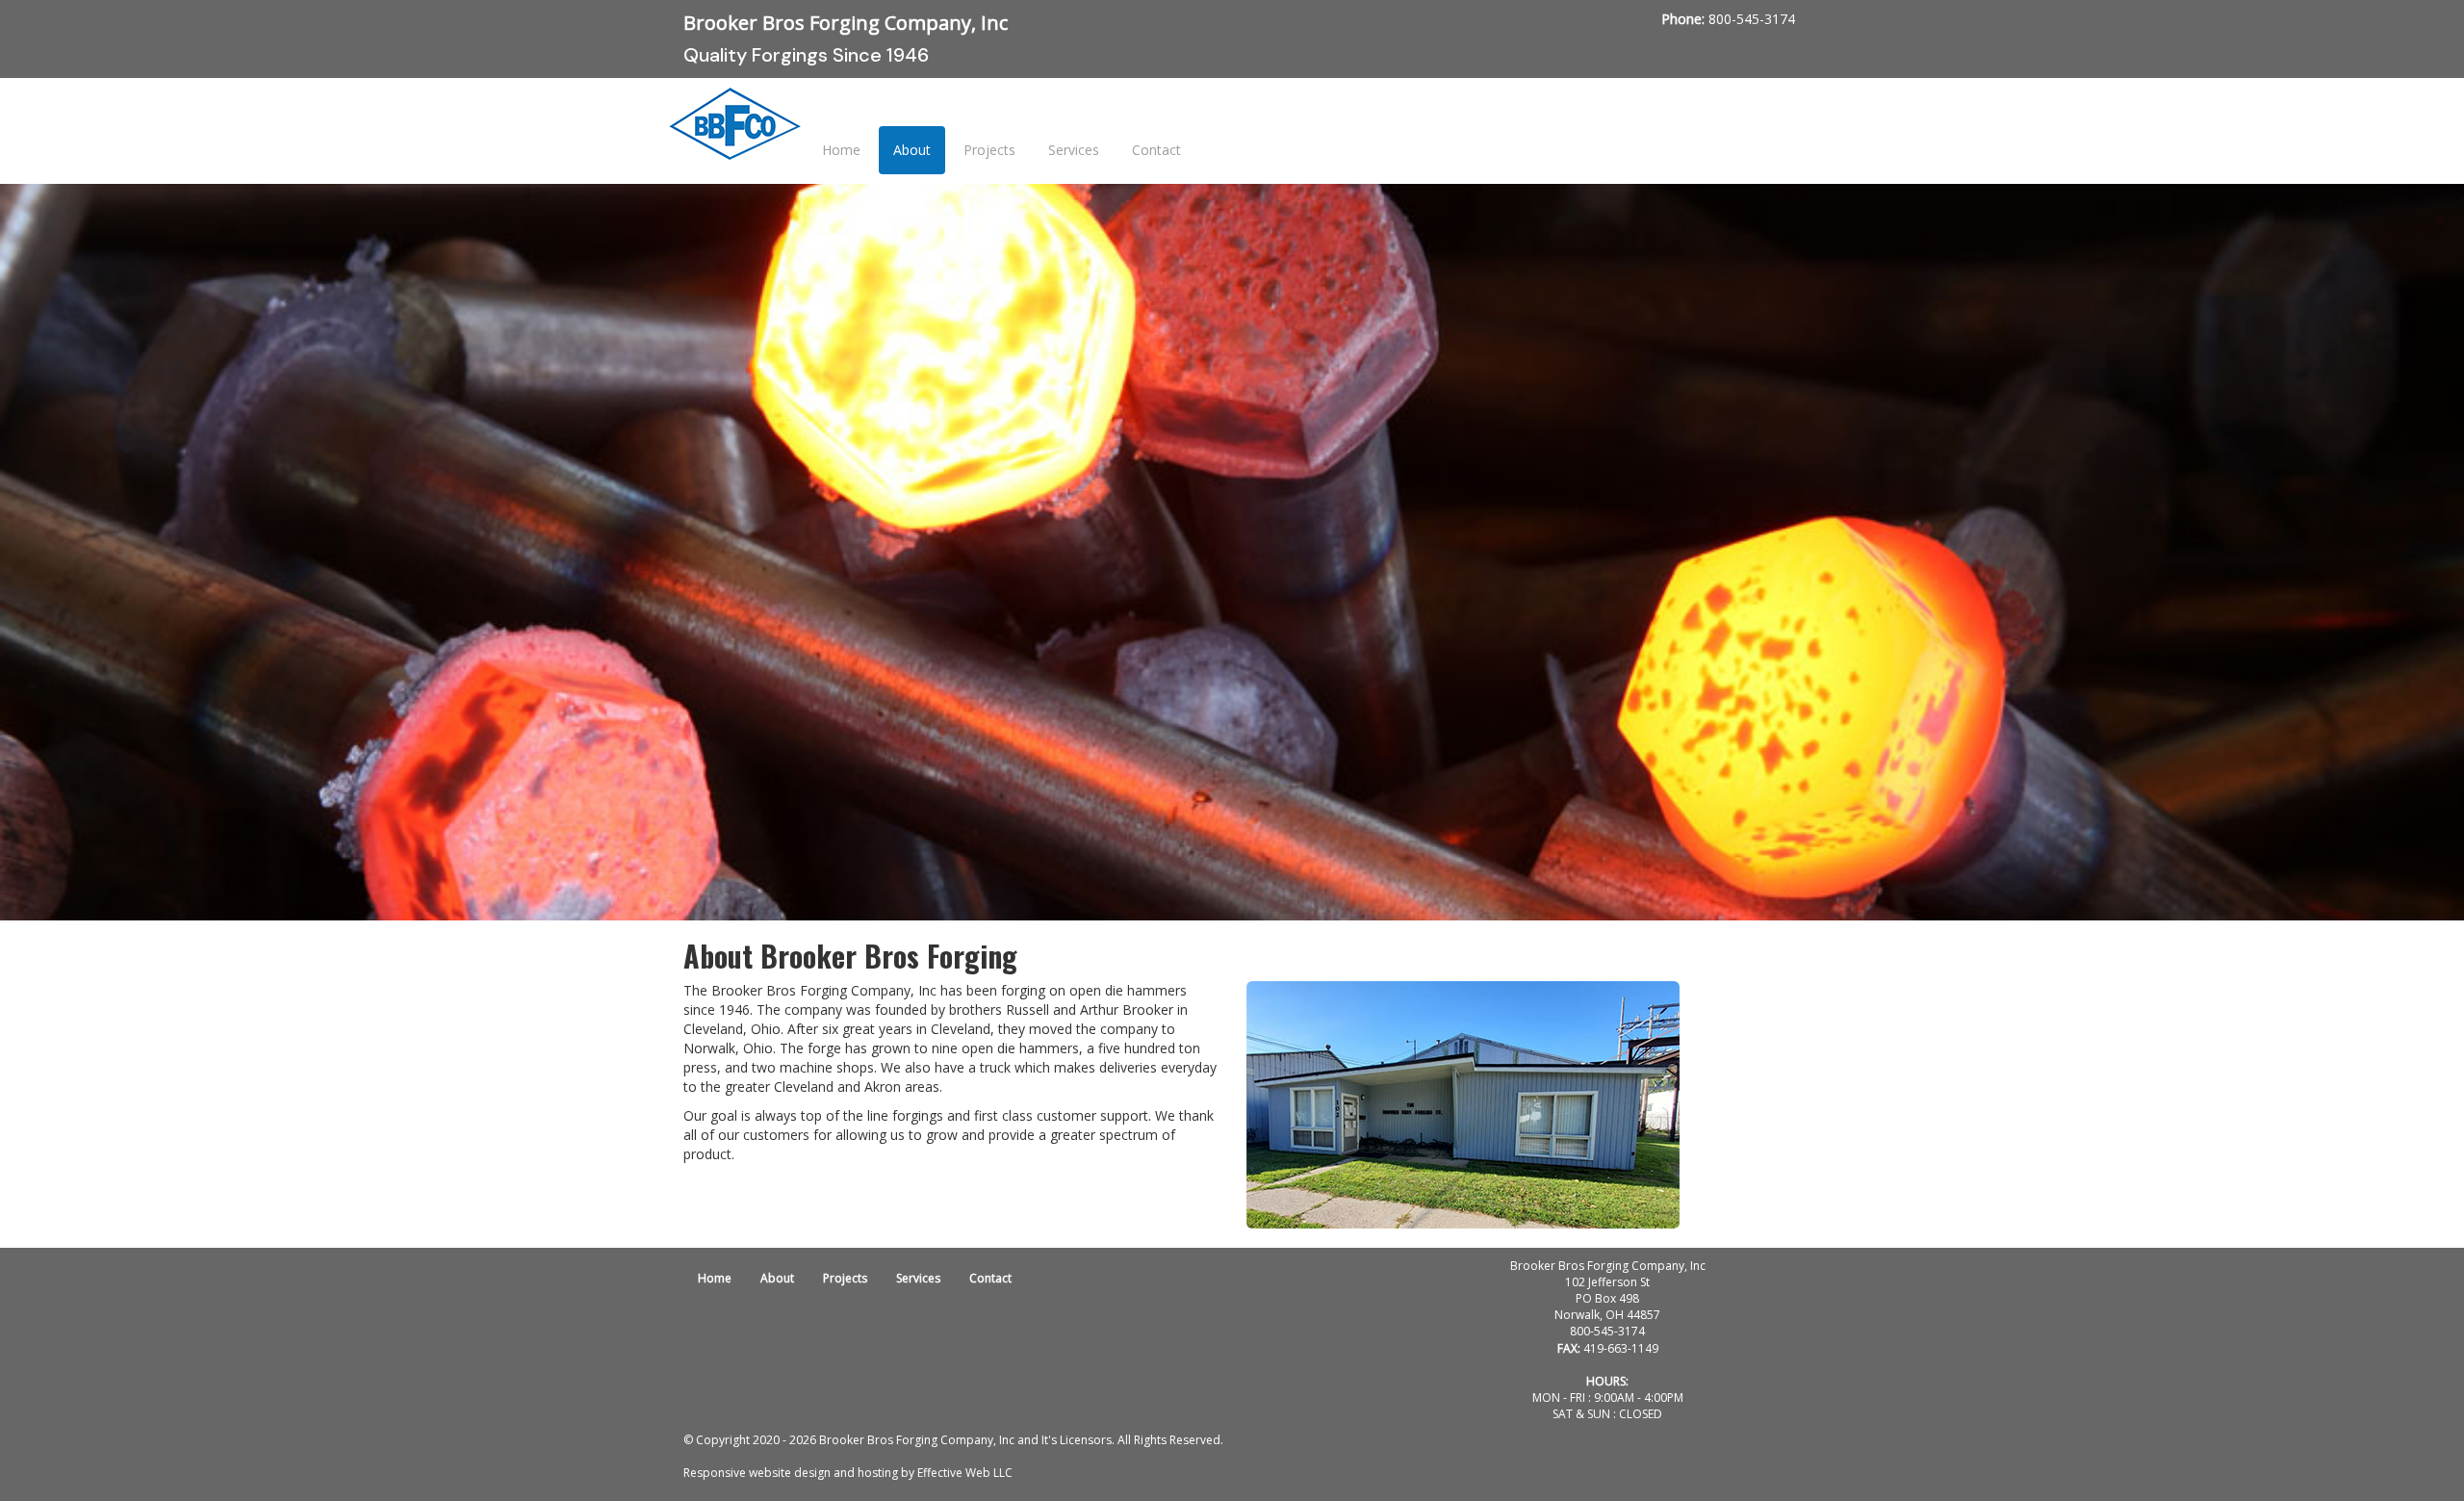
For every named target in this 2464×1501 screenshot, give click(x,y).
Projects (989, 150)
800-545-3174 (1752, 19)
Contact (1156, 150)
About (912, 150)
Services (1074, 150)
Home (841, 150)
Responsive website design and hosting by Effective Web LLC (848, 1473)
